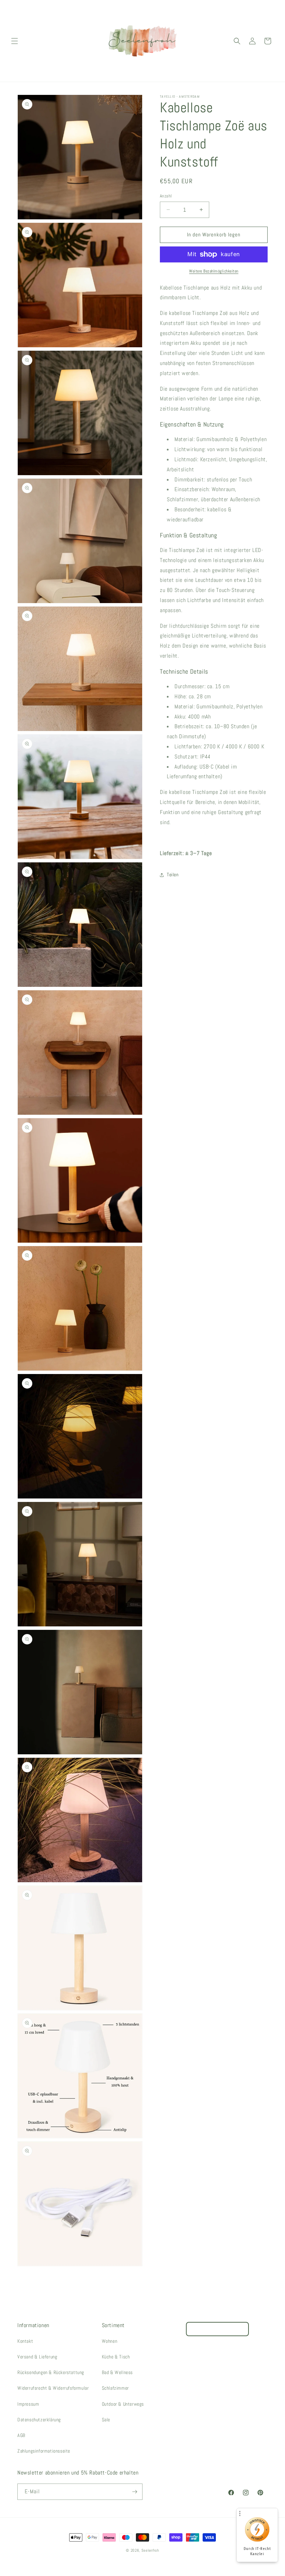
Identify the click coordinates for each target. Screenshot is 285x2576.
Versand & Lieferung (37, 2357)
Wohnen (110, 2341)
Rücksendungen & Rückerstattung (51, 2372)
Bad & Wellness (117, 2372)
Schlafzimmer (115, 2388)
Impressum (28, 2404)
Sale (106, 2420)
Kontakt (25, 2341)
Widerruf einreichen (217, 2329)
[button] (15, 41)
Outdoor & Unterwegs (123, 2404)
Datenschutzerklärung (39, 2420)
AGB (21, 2435)
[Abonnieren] (135, 2492)
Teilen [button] (173, 875)
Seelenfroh (150, 2550)
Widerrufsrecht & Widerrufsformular (53, 2388)
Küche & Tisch (116, 2357)
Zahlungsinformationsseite (44, 2451)
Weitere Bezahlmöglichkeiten (214, 271)
